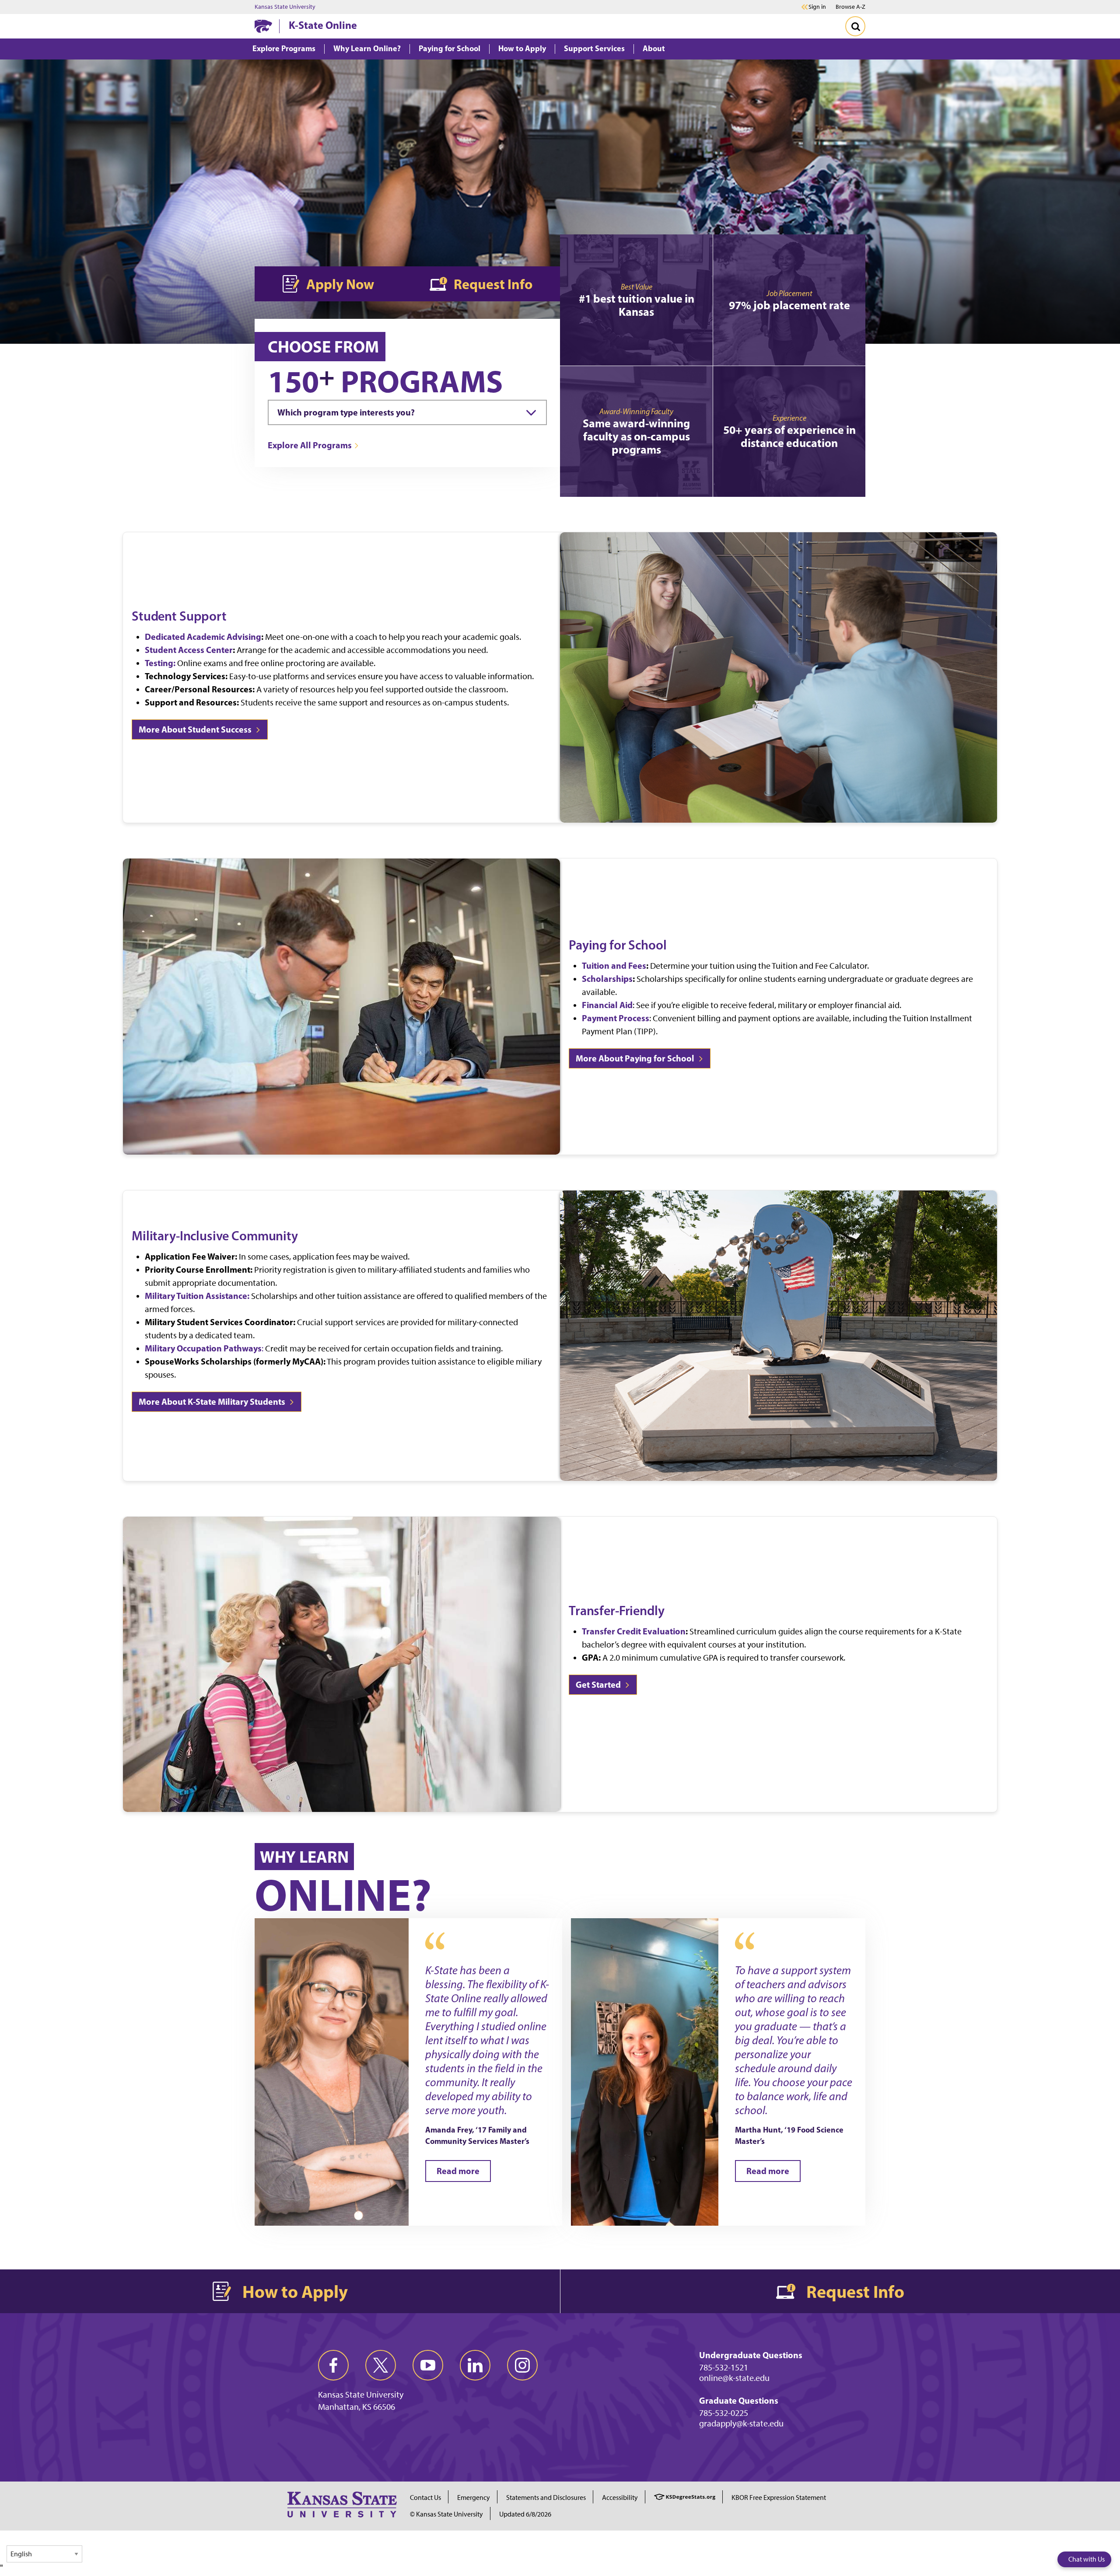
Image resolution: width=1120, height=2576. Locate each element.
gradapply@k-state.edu (741, 2423)
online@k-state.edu (734, 2378)
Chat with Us (1087, 2559)
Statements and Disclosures (546, 2497)
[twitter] (381, 2365)
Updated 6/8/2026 (525, 2514)
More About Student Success (196, 729)
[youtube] (428, 2365)
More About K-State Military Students (213, 1401)
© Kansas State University (446, 2514)
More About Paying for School (636, 1058)
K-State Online (323, 25)
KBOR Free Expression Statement (779, 2497)
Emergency (474, 2497)
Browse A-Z (850, 7)
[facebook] (333, 2365)
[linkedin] (475, 2365)
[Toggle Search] (855, 26)
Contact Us (425, 2497)
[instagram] (522, 2365)
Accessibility (620, 2497)
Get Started (599, 1684)
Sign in (817, 7)
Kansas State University (285, 7)
